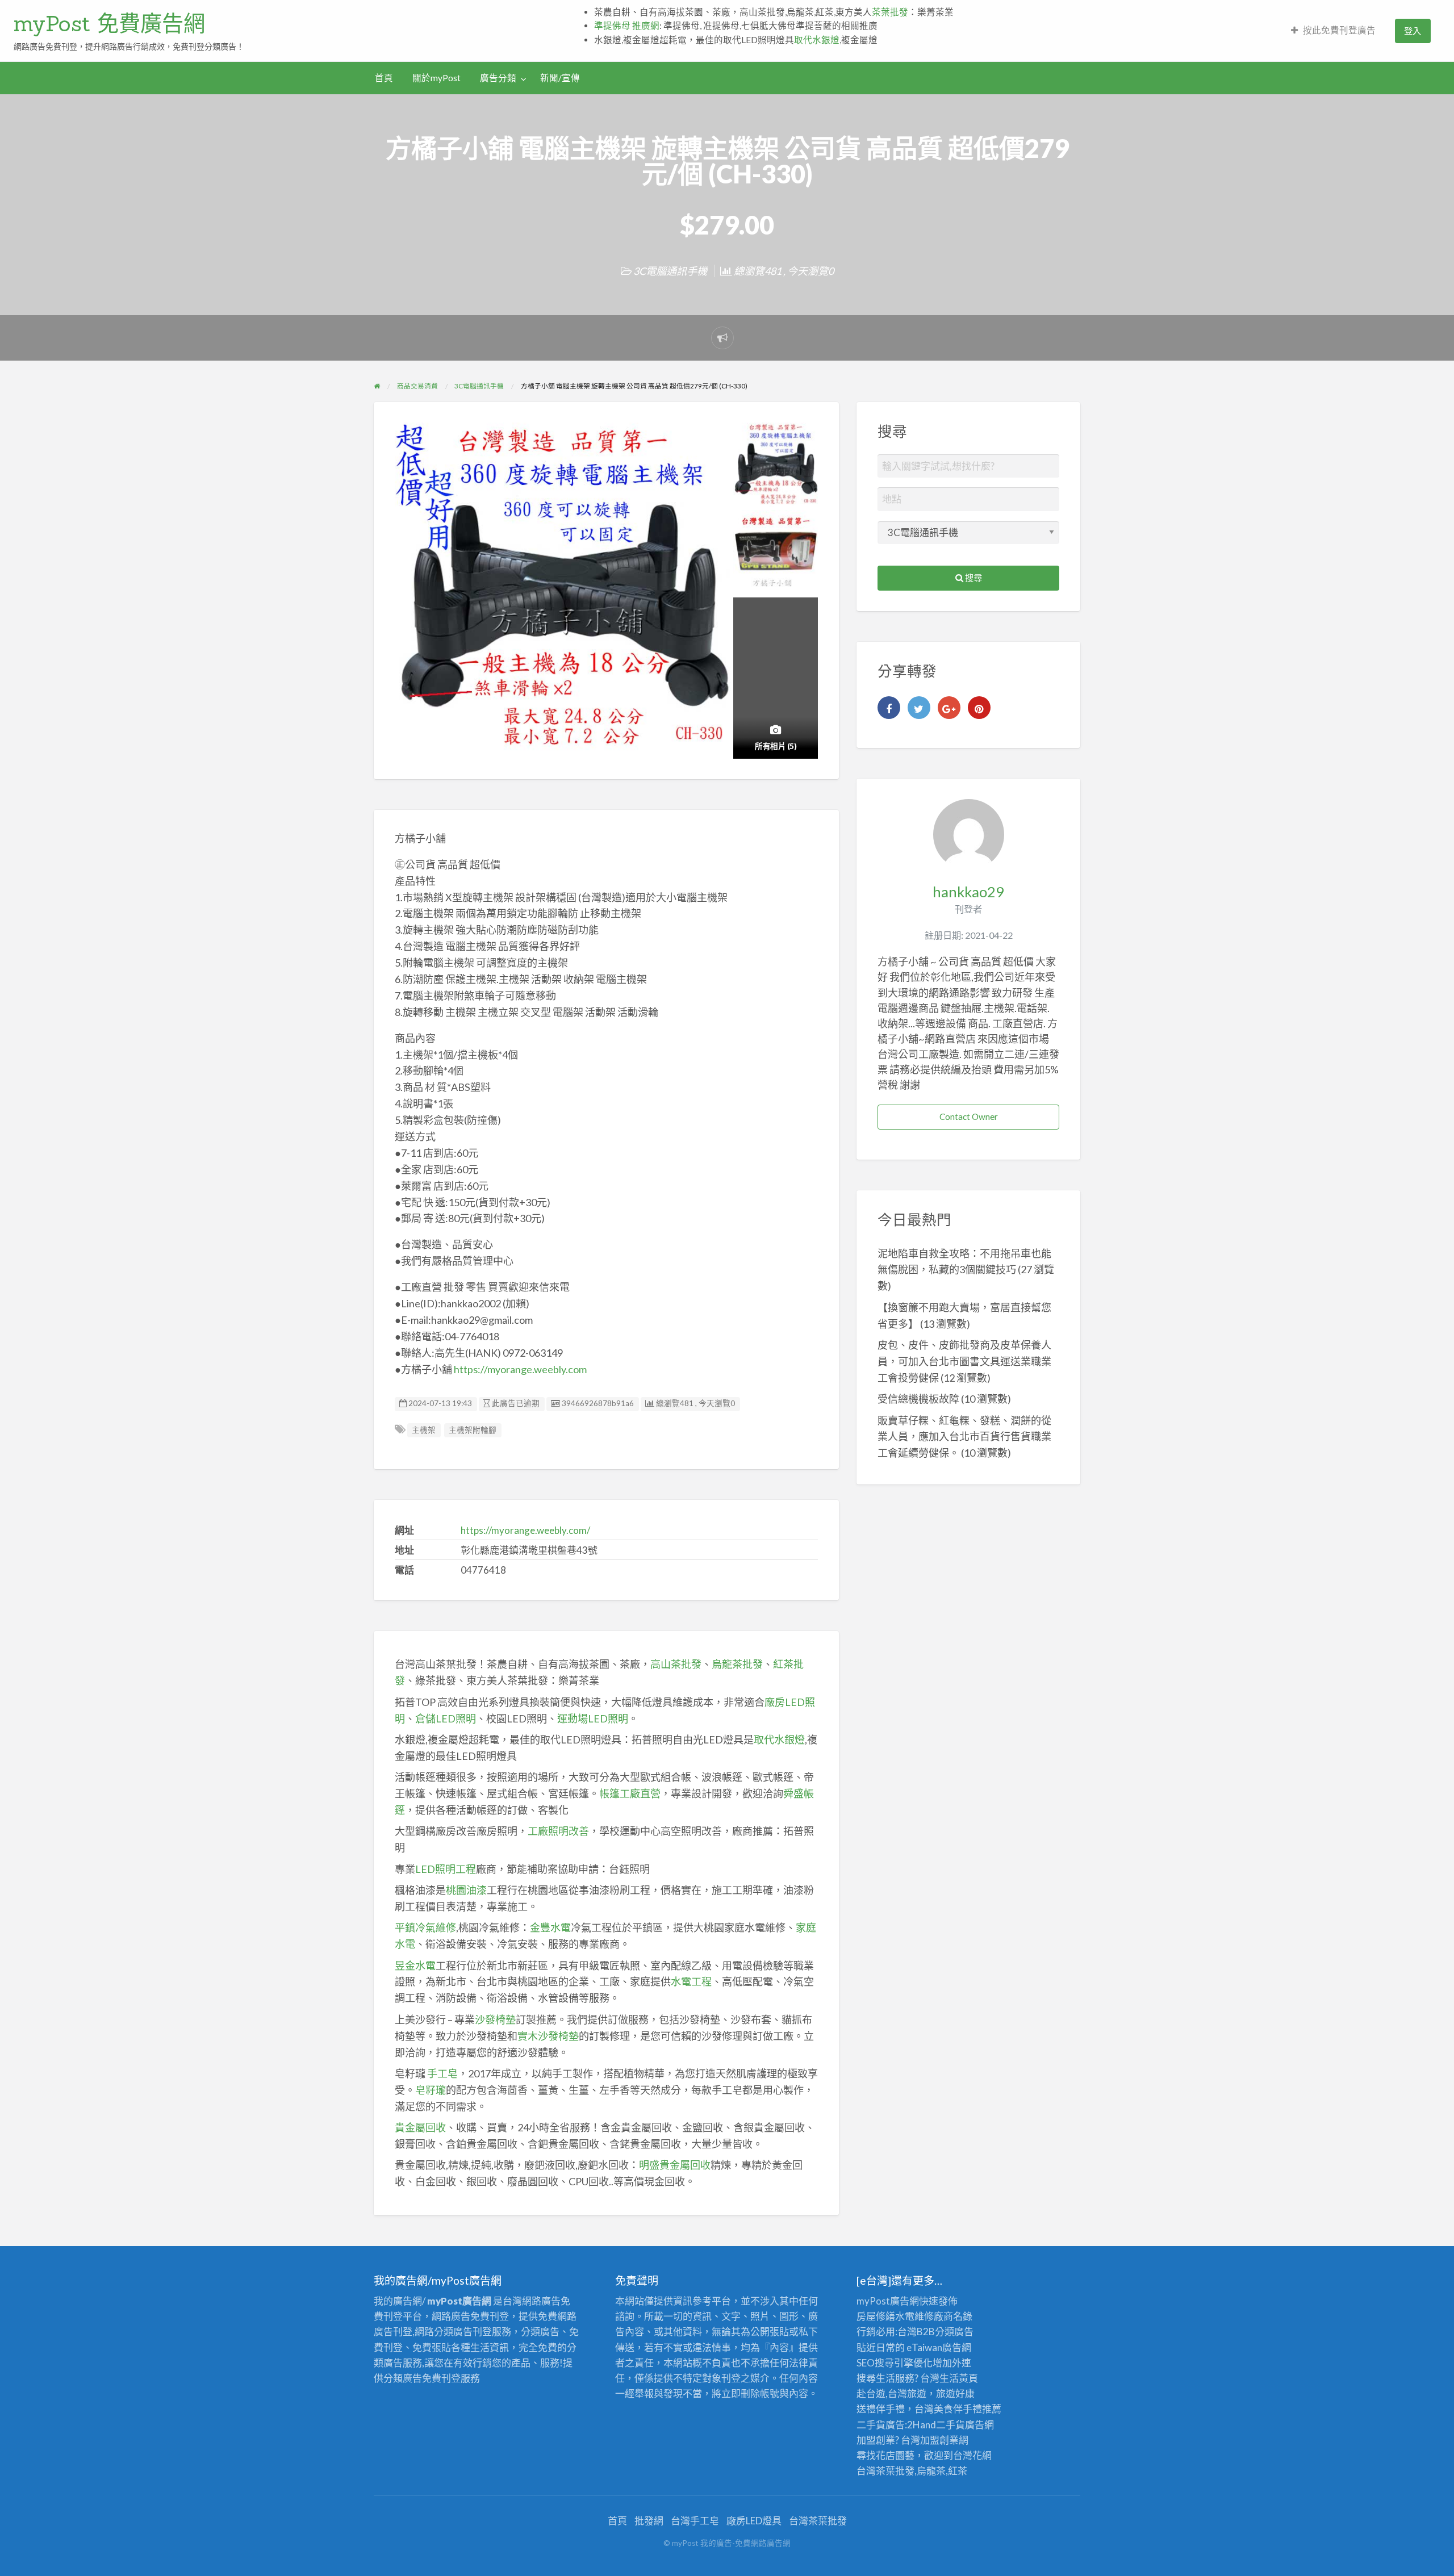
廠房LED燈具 (754, 2521)
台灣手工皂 (695, 2521)
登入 (1413, 31)
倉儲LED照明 (446, 1718)
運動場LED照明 (593, 1718)
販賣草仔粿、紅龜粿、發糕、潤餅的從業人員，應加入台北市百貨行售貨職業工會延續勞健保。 (964, 1437)
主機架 (424, 1430)
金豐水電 (550, 1927)
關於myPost (436, 78)
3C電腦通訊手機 (670, 271)
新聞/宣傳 (560, 78)
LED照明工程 (446, 1869)
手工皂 (442, 2073)
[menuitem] (1333, 31)
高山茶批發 (676, 1664)
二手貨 (950, 2425)
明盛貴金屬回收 (675, 2165)
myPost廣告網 (888, 2301)
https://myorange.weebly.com (520, 1369)
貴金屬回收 (420, 2127)
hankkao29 (968, 892)
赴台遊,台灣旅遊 (891, 2393)
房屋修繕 (876, 2316)
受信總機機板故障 (918, 1399)
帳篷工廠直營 (630, 1793)
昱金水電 (415, 1966)
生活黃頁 (959, 2378)
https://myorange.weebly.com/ (525, 1530)
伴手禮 (968, 2409)
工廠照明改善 (558, 1831)
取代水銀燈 (817, 40)
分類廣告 (954, 2332)
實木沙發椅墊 (548, 2036)
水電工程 (691, 1981)
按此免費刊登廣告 (1339, 30)
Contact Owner (969, 1116)
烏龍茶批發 (737, 1664)
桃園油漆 (466, 1890)
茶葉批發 (890, 12)
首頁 (384, 78)
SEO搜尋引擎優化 (895, 2363)
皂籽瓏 (431, 2090)
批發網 (649, 2521)
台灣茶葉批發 (885, 2471)
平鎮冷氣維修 (425, 1927)
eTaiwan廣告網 (939, 2347)
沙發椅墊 (495, 2019)
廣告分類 (498, 78)
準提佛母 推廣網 (627, 26)
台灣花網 (972, 2455)
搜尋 (973, 578)
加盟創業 (939, 2440)
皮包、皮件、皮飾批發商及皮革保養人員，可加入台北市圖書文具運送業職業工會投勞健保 (964, 1361)
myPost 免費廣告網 (109, 23)
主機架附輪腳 (473, 1430)
